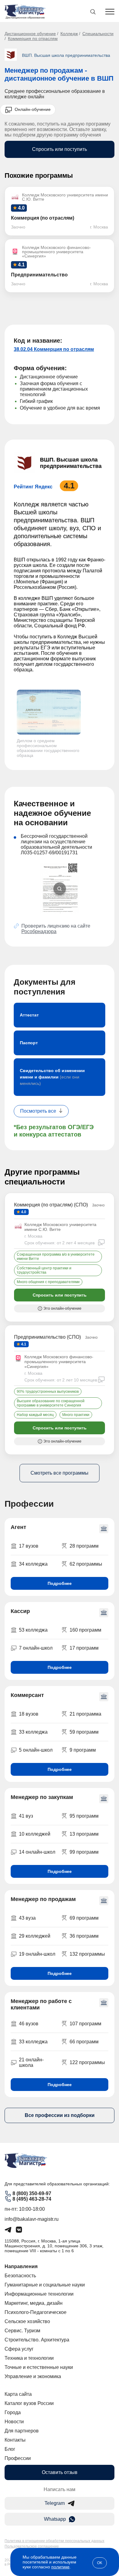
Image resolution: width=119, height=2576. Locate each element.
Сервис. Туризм (22, 2331)
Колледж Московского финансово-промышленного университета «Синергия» (59, 1362)
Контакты (15, 2440)
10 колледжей (35, 1834)
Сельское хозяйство (27, 2321)
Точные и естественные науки (39, 2367)
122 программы (87, 2062)
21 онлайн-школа (31, 2062)
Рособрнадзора (39, 931)
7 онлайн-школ (36, 1648)
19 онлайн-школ (37, 1954)
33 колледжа (33, 1732)
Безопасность (20, 2276)
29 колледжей (35, 1936)
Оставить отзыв (60, 2472)
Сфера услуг (19, 2349)
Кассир (20, 1611)
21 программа (85, 1714)
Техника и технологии (29, 2358)
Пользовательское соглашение (32, 2546)
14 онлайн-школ (37, 1852)
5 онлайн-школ (36, 1750)
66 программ (84, 2042)
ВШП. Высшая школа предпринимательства (66, 55)
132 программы (87, 1954)
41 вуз (26, 1816)
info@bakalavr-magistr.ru (32, 2219)
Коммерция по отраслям (33, 38)
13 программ (84, 1834)
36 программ (84, 1936)
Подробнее (60, 1583)
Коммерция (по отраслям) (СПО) (51, 1205)
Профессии (18, 2458)
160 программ (85, 1630)
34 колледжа (33, 1564)
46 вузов (29, 2024)
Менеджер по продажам (43, 1899)
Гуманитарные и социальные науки (45, 2285)
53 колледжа (33, 1630)
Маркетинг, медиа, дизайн (34, 2303)
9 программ (83, 1750)
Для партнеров (22, 2431)
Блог (10, 2449)
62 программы (86, 1564)
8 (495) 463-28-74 (32, 2199)
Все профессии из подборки (60, 2115)
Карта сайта (18, 2394)
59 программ (84, 1732)
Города (13, 2412)
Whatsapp (55, 2519)
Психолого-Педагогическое (36, 2312)
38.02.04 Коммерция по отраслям (54, 349)
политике (60, 2567)
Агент (18, 1527)
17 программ (84, 1648)
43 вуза (27, 1918)
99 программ (84, 1852)
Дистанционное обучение (30, 34)
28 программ (84, 1546)
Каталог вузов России (29, 2403)
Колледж (69, 34)
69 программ (84, 1918)
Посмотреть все (38, 1111)
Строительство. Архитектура (37, 2340)
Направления (21, 2266)
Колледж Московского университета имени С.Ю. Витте (60, 1227)
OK (100, 2563)
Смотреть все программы (60, 1473)
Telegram (55, 2503)
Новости (14, 2422)
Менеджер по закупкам (42, 1797)
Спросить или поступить (60, 149)
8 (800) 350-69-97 (32, 2193)
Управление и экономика (33, 2376)
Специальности (98, 34)
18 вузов (29, 1714)
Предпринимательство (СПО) (47, 1337)
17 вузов (29, 1546)
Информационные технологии (39, 2294)
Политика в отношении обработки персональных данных (54, 2541)
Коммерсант (27, 1695)
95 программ (84, 1816)
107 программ (85, 2024)
